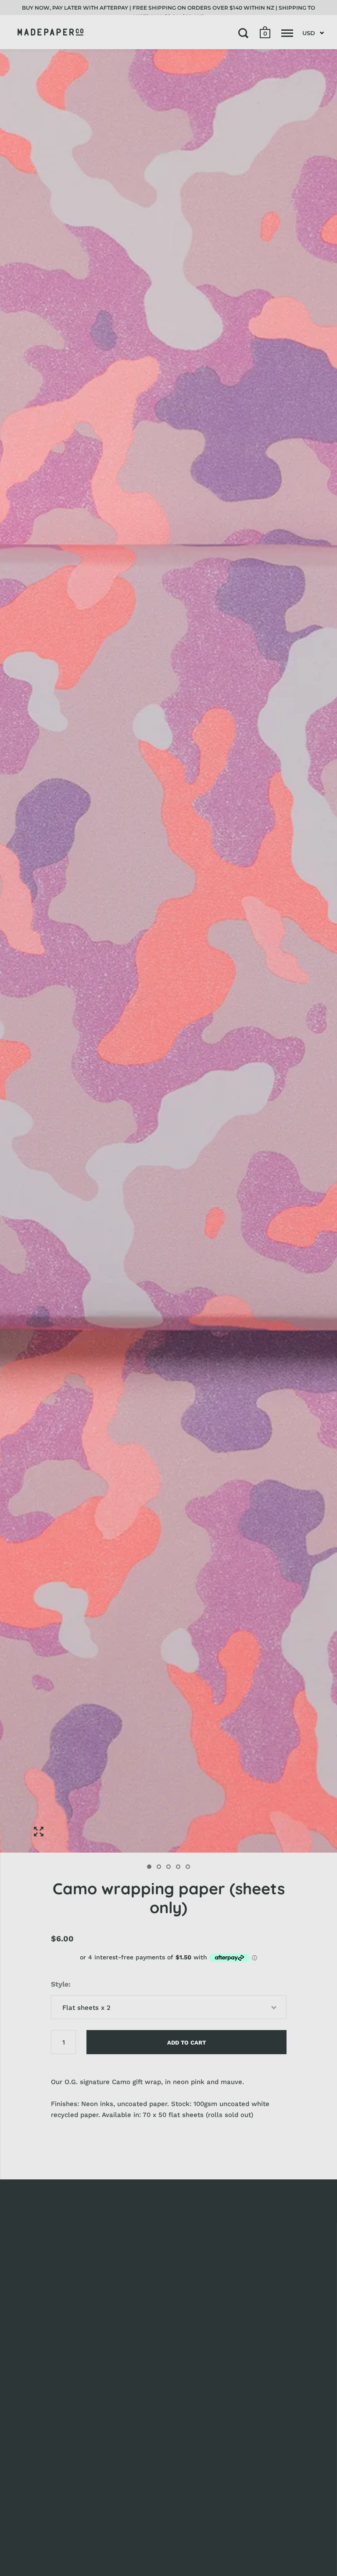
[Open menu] (287, 33)
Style (60, 1984)
